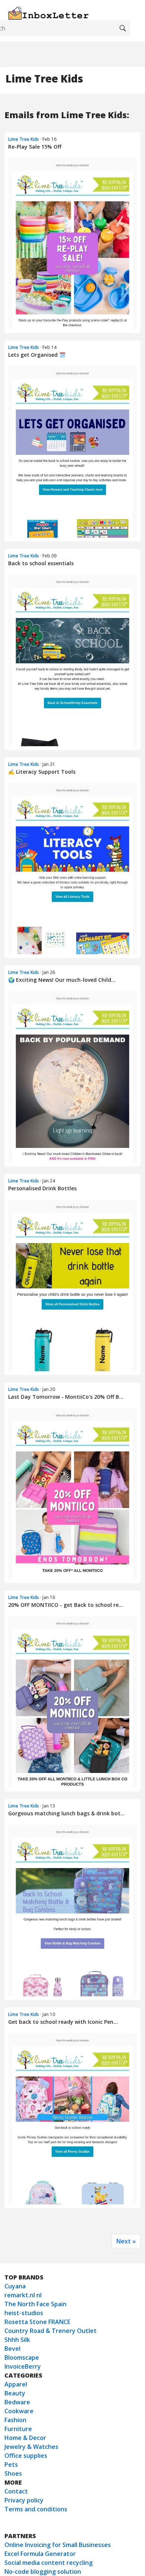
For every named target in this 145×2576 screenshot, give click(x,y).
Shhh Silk (17, 2340)
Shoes (13, 2473)
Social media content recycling (49, 2563)
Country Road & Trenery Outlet (51, 2331)
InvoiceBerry (23, 2366)
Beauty (15, 2393)
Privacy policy (24, 2500)
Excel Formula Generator (40, 2554)
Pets (11, 2465)
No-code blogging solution (43, 2572)
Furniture (18, 2429)
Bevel (12, 2349)
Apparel (16, 2384)
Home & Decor (25, 2438)
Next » (126, 2241)
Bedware (17, 2402)
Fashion (15, 2420)
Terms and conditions (36, 2509)
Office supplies (26, 2456)
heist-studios (24, 2313)
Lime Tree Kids (24, 139)
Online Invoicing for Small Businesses (58, 2545)
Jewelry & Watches (31, 2447)
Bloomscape (22, 2357)
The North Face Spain (36, 2304)
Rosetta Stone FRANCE (37, 2322)
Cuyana (15, 2286)
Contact (16, 2491)
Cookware (19, 2411)
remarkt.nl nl (23, 2295)
